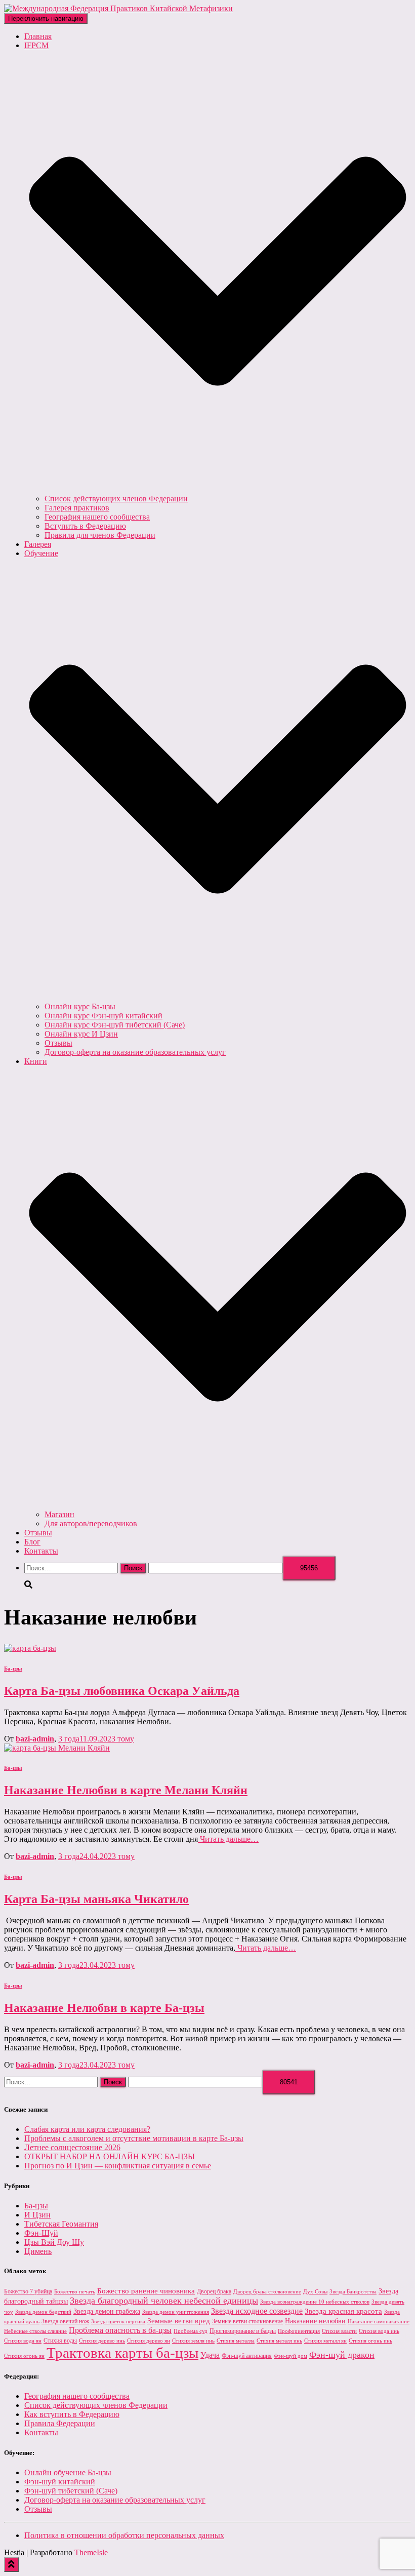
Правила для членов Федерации (100, 535)
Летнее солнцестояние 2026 (72, 2147)
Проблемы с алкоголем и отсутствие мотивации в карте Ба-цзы (134, 2138)
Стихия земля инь (193, 2341)
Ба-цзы (13, 1669)
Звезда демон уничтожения (176, 2312)
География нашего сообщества (97, 517)
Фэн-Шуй (41, 2233)
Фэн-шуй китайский (60, 2482)
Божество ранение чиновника (146, 2291)
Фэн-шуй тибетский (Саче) (71, 2491)
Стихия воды (60, 2341)
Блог (32, 1542)
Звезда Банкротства (353, 2292)
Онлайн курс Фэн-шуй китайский (103, 1016)
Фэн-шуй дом (290, 2356)
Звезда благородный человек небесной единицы (164, 2301)
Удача (210, 2355)
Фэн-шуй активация (247, 2356)
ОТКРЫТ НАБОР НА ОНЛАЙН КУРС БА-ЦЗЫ (110, 2156)
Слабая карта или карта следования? (87, 2129)
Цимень (38, 2251)
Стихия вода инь (379, 2331)
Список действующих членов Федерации (116, 499)
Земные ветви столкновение (247, 2321)
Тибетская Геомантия (61, 2224)
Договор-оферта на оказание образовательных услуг (135, 1052)
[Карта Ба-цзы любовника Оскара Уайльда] (30, 1648)
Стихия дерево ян (149, 2341)
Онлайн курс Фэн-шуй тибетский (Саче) (115, 1025)
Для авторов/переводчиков (91, 1523)
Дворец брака (214, 2291)
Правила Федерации (60, 2423)
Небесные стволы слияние (35, 2331)
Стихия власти (339, 2331)
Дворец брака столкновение (267, 2292)
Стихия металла (236, 2341)
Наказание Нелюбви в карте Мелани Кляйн (126, 1790)
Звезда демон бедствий (43, 2312)
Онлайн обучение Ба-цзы (68, 2472)
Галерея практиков (77, 508)
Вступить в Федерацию (85, 526)
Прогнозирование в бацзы (243, 2331)
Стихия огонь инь (370, 2341)
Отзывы (58, 1043)
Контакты (41, 1551)
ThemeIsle (91, 2552)
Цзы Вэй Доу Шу (54, 2242)
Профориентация (299, 2331)
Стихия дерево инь (102, 2341)
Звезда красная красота (343, 2311)
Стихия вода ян (23, 2341)
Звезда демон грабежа (107, 2311)
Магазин (59, 1514)
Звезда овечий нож (65, 2321)
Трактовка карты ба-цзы (122, 2353)
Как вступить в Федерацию (72, 2414)
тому (96, 1739)
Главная (38, 36)
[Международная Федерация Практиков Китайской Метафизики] (118, 8)
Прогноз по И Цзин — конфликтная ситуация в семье (118, 2166)
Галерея (38, 544)
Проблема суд (191, 2331)
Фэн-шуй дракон (342, 2355)
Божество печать (75, 2292)
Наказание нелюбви (315, 2321)
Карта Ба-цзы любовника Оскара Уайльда (122, 1691)
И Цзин (37, 2215)
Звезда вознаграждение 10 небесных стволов (315, 2302)
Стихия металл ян (325, 2341)
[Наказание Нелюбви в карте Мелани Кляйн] (57, 1748)
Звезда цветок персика (118, 2322)
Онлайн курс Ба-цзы (80, 1006)
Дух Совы (315, 2292)
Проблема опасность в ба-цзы (120, 2330)
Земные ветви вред (179, 2321)
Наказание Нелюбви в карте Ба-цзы (104, 2008)
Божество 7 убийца (28, 2291)
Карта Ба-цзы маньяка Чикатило (96, 1899)
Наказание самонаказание (379, 2322)
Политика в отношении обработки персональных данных (124, 2535)
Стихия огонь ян (24, 2356)
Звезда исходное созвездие (257, 2311)
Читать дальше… (228, 1839)
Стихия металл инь (279, 2341)
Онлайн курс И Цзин (81, 1034)
